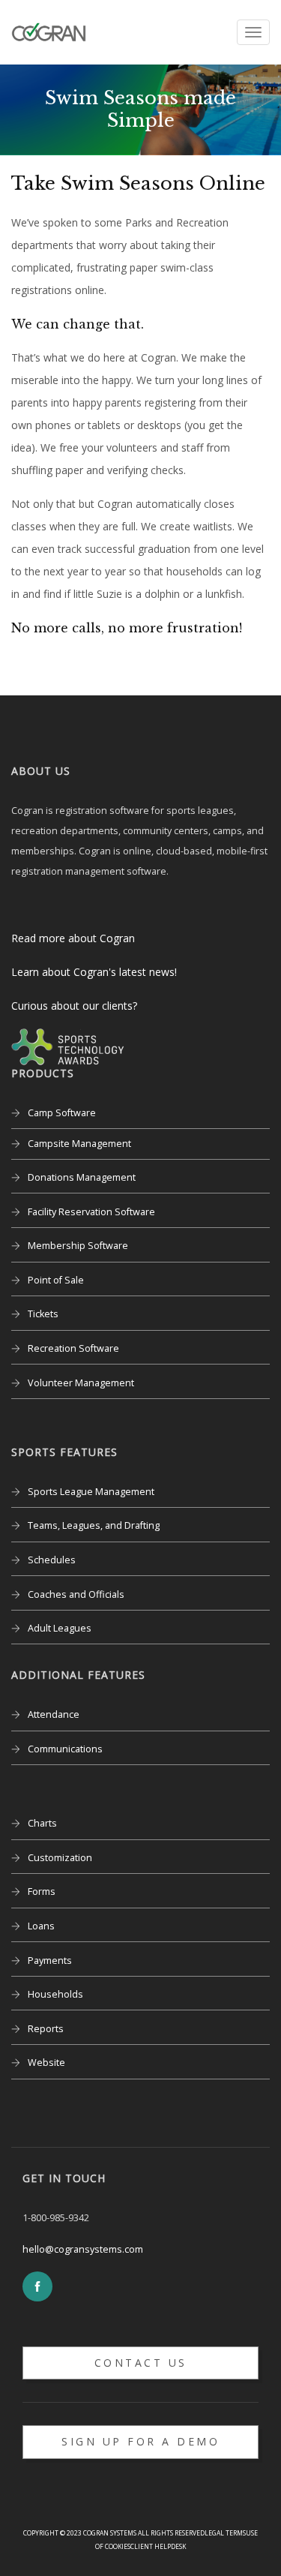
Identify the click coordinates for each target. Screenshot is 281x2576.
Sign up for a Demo (140, 2441)
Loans (41, 1926)
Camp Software (62, 1113)
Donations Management (82, 1177)
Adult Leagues (60, 1628)
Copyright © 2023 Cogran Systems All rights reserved (114, 2533)
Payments (50, 1961)
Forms (42, 1891)
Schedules (52, 1560)
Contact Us (141, 2363)
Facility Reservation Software (91, 1212)
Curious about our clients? (74, 1006)
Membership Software (78, 1246)
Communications (65, 1749)
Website (46, 2063)
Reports (46, 2029)
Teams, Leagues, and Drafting (94, 1525)
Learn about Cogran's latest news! (94, 972)
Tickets (43, 1314)
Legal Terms (225, 2533)
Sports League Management (91, 1492)
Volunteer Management (81, 1383)
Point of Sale (56, 1280)
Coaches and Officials (76, 1594)
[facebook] (37, 2286)
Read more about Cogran (73, 938)
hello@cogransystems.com (83, 2249)
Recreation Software (73, 1348)
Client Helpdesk (158, 2546)
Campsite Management (79, 1144)
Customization (60, 1858)
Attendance (54, 1714)
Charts (42, 1823)
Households (55, 1994)
